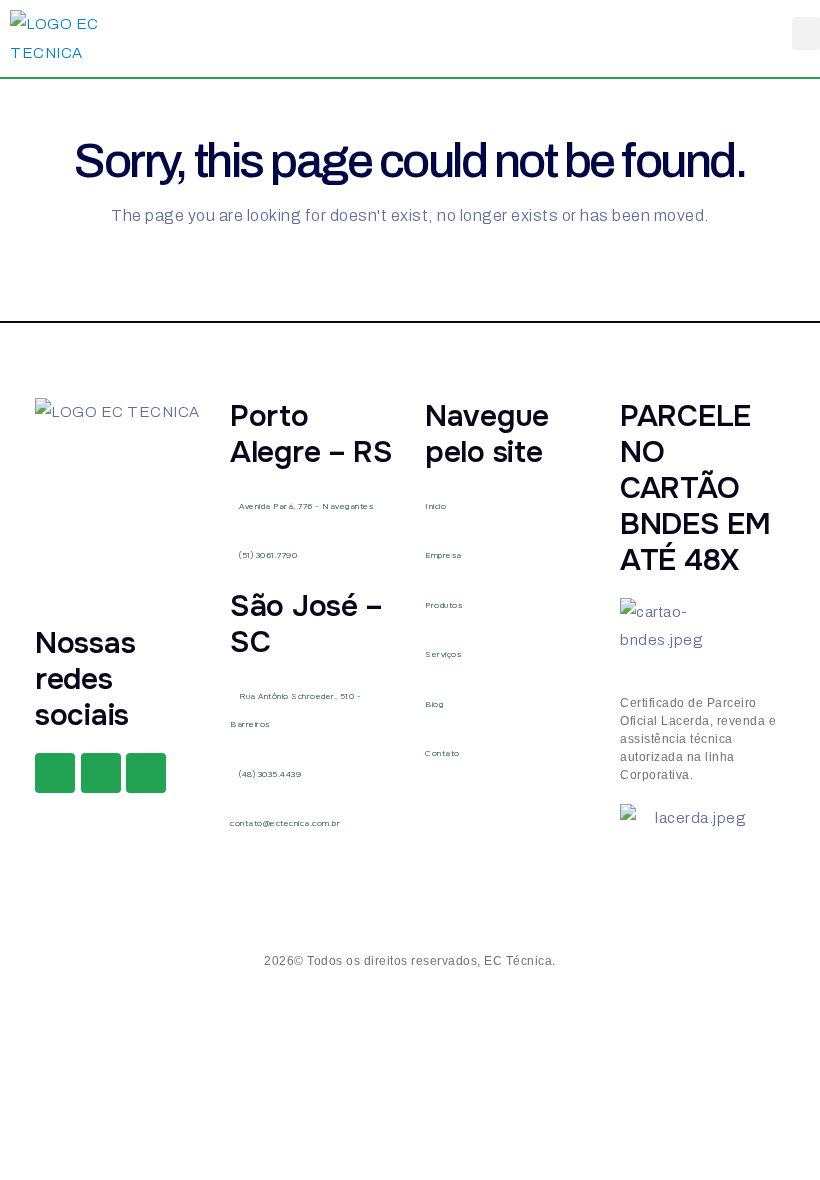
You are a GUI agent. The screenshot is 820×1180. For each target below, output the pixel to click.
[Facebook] (55, 773)
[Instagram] (101, 773)
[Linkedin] (146, 773)
